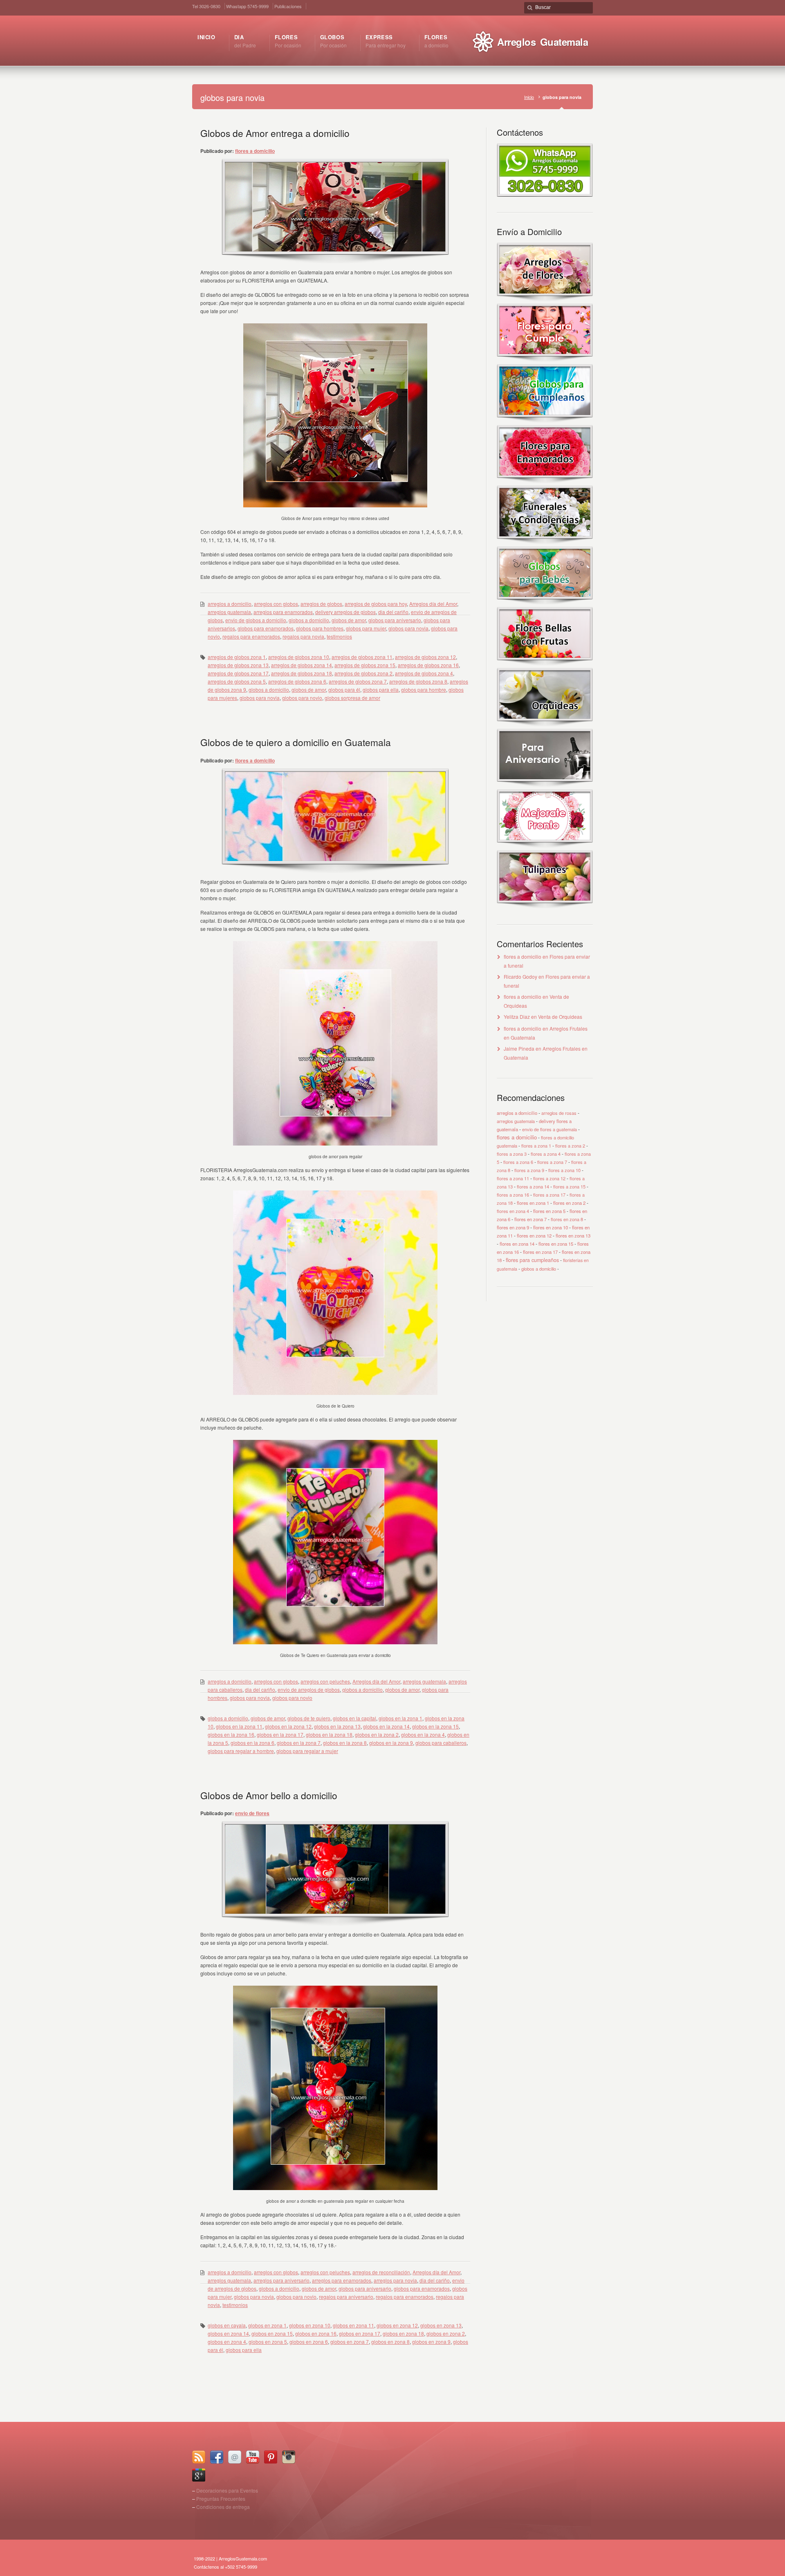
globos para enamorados (266, 628)
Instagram (289, 2457)
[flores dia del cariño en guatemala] (545, 481)
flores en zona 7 (530, 1219)
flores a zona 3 (512, 1154)
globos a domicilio (309, 620)
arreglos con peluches (325, 1681)
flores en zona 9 (513, 1227)
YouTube (253, 2457)
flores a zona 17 (549, 1195)
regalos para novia (303, 636)
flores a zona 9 (529, 1170)
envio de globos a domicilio (256, 620)
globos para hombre (424, 689)
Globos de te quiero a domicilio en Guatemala (296, 742)
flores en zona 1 (533, 1203)
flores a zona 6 (518, 1162)
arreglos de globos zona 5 (237, 681)
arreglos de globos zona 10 (299, 657)
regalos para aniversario (346, 2297)
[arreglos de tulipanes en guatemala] (545, 907)
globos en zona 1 (267, 2325)
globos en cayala (227, 2325)
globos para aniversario (395, 620)
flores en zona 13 (573, 1235)
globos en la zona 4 (423, 1734)
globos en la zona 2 (377, 1734)
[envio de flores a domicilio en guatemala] (545, 194)
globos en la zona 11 (239, 1726)
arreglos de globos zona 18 (302, 673)
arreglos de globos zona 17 (238, 673)
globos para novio (302, 698)
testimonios (339, 636)
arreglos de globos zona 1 (237, 657)
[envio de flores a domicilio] (545, 299)
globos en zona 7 (350, 2342)
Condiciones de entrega (223, 2507)
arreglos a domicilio (230, 604)
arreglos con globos (276, 604)
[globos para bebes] (545, 603)
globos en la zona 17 (280, 1734)
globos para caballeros (441, 1743)
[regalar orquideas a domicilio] (545, 725)
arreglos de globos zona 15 (365, 665)
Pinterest (271, 2457)
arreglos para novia (395, 2280)
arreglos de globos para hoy (376, 604)
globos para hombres (320, 628)
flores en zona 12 (534, 1235)
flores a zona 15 (569, 1186)
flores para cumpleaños (532, 1260)
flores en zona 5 (549, 1211)
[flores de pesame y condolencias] (545, 542)
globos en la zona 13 (337, 1726)
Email (235, 2457)
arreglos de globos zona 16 (428, 665)
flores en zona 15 (556, 1244)
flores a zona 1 (536, 1146)
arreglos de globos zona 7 (358, 681)
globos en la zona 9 (391, 1743)
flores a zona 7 (552, 1162)
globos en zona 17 (360, 2333)
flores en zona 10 (551, 1227)
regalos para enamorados (251, 636)
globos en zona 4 (227, 2342)
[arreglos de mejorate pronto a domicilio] (545, 846)
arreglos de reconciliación (381, 2272)
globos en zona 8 (390, 2342)
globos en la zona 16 (231, 1734)
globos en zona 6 (309, 2342)
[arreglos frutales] (545, 664)
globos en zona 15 (272, 2333)
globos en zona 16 (316, 2333)
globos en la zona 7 (299, 1743)
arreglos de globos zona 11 (362, 657)
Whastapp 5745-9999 (247, 6)
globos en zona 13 (441, 2325)
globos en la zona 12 (288, 1726)
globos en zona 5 (268, 2342)
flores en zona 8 (567, 1219)
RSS (199, 2457)
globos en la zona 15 (435, 1726)
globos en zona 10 (310, 2325)
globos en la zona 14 (386, 1726)
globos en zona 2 (446, 2333)
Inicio (529, 97)
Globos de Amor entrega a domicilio (275, 133)
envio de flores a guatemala (549, 1129)
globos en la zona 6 (252, 1743)
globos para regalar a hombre (241, 1751)
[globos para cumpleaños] (545, 421)
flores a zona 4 (546, 1154)
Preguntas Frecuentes (221, 2499)
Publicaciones (288, 6)
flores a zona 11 (513, 1178)
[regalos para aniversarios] (545, 785)
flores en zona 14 (517, 1244)
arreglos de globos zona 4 (424, 673)
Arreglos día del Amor (433, 604)
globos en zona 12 (397, 2325)
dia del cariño (393, 612)
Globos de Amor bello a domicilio (269, 1795)
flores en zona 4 (513, 1211)
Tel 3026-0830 (206, 6)
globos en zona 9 (431, 2342)
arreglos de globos (321, 604)
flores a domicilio (255, 151)
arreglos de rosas (559, 1113)
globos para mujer (366, 628)
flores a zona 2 (570, 1146)
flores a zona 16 (513, 1195)
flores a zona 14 (533, 1186)
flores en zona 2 (569, 1203)
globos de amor (349, 620)
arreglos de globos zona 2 (363, 673)
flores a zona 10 (564, 1170)
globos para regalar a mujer (307, 1751)
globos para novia (408, 628)
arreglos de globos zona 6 (297, 681)
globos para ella (381, 689)
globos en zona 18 (403, 2333)
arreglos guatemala (229, 612)
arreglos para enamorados (283, 612)
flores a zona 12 (549, 1178)
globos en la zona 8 (345, 1743)
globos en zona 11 (353, 2325)
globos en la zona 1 (400, 1718)
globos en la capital (354, 1718)
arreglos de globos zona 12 (425, 657)
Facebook (217, 2457)
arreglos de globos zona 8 (418, 681)
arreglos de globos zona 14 (302, 665)
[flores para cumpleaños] (545, 360)
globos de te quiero (309, 1718)
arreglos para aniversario (281, 2280)
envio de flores (252, 1813)
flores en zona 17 (540, 1252)
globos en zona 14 (228, 2333)
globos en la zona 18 (329, 1734)
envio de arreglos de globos (309, 1689)
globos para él (344, 689)
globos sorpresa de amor (352, 698)
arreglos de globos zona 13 (238, 665)
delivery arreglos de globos (345, 612)
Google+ (199, 2475)
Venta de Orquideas (560, 1017)
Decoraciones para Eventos (227, 2490)
